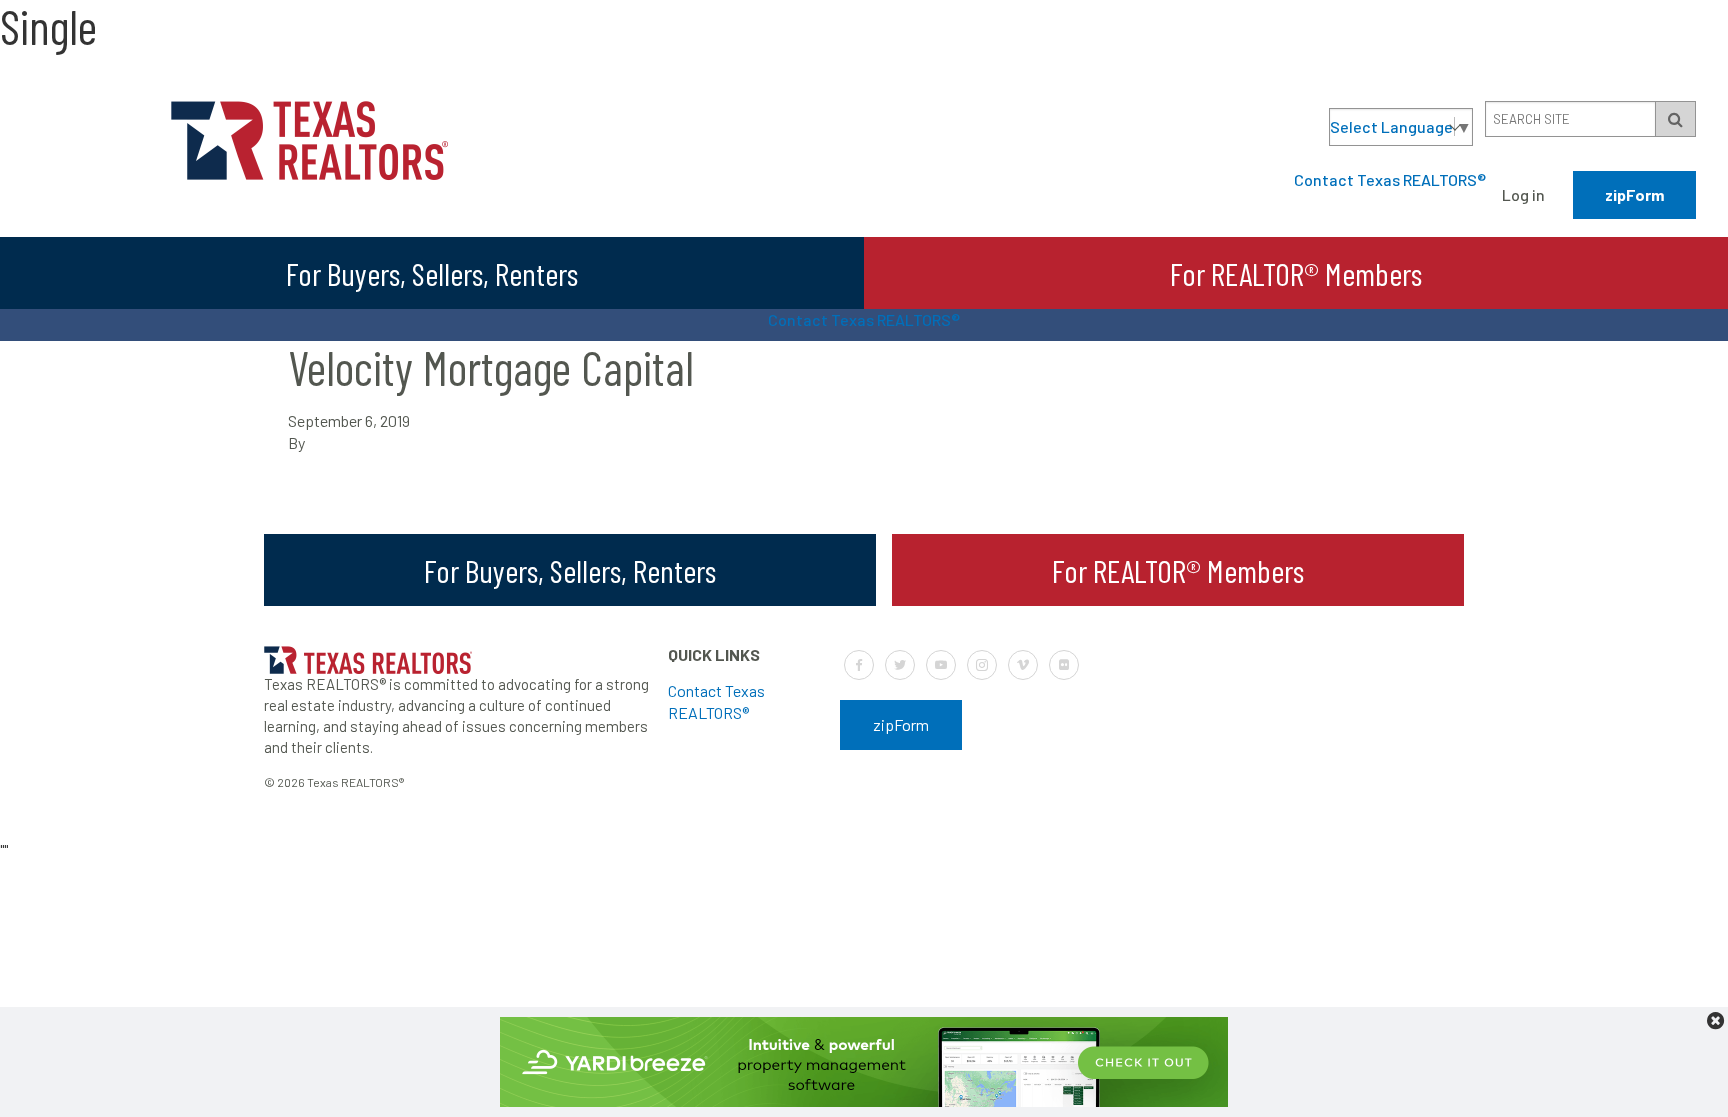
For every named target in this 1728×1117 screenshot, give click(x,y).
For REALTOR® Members (1296, 273)
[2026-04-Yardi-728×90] (864, 1100)
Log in (1523, 194)
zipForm (1634, 194)
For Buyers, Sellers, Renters (432, 273)
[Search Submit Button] (1675, 119)
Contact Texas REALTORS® (1390, 179)
